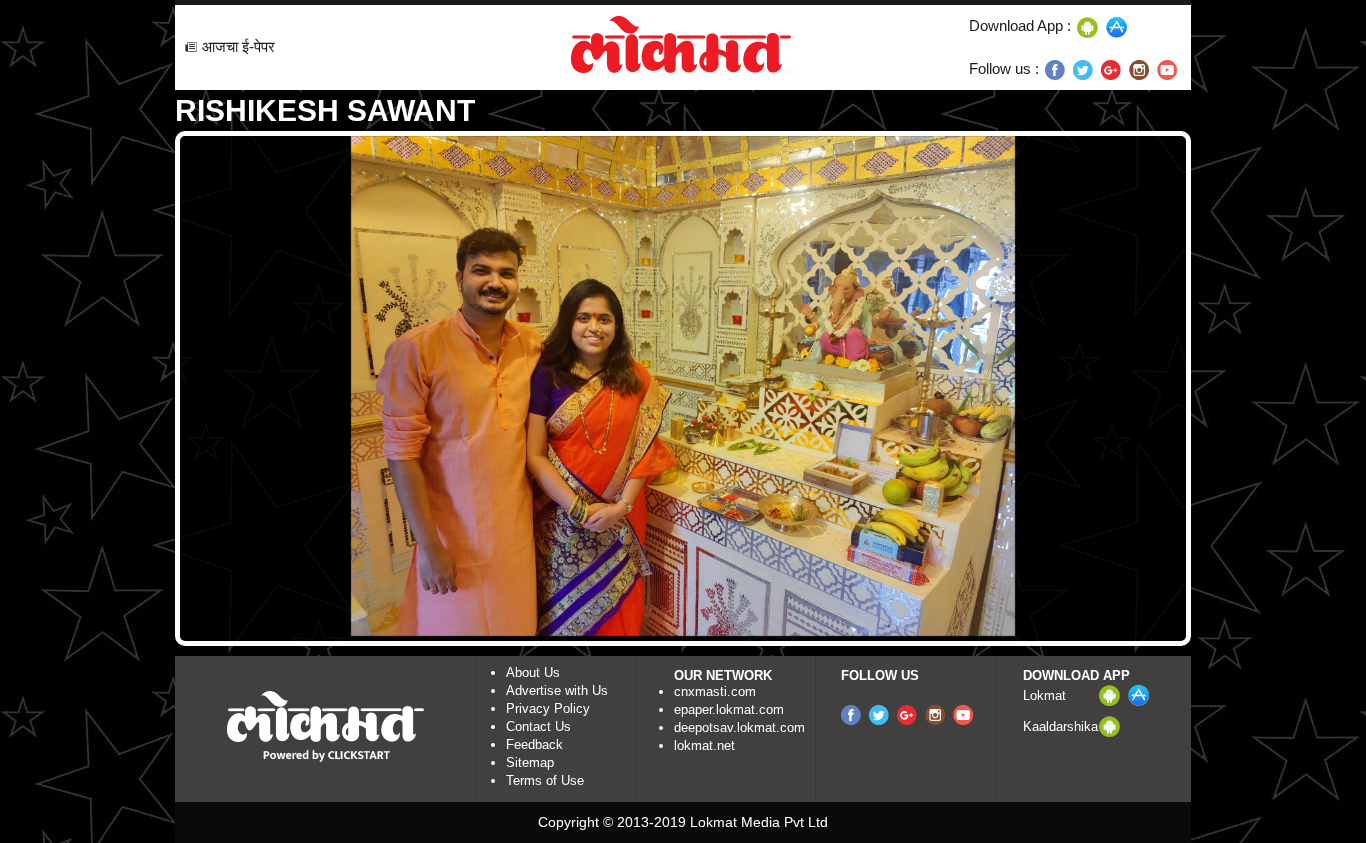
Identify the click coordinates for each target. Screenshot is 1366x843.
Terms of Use (545, 780)
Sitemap (530, 762)
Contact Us (538, 726)
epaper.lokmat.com (729, 709)
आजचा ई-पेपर (238, 46)
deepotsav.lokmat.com (739, 727)
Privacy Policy (548, 708)
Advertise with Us (557, 690)
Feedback (534, 744)
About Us (533, 672)
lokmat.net (704, 745)
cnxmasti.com (715, 691)
